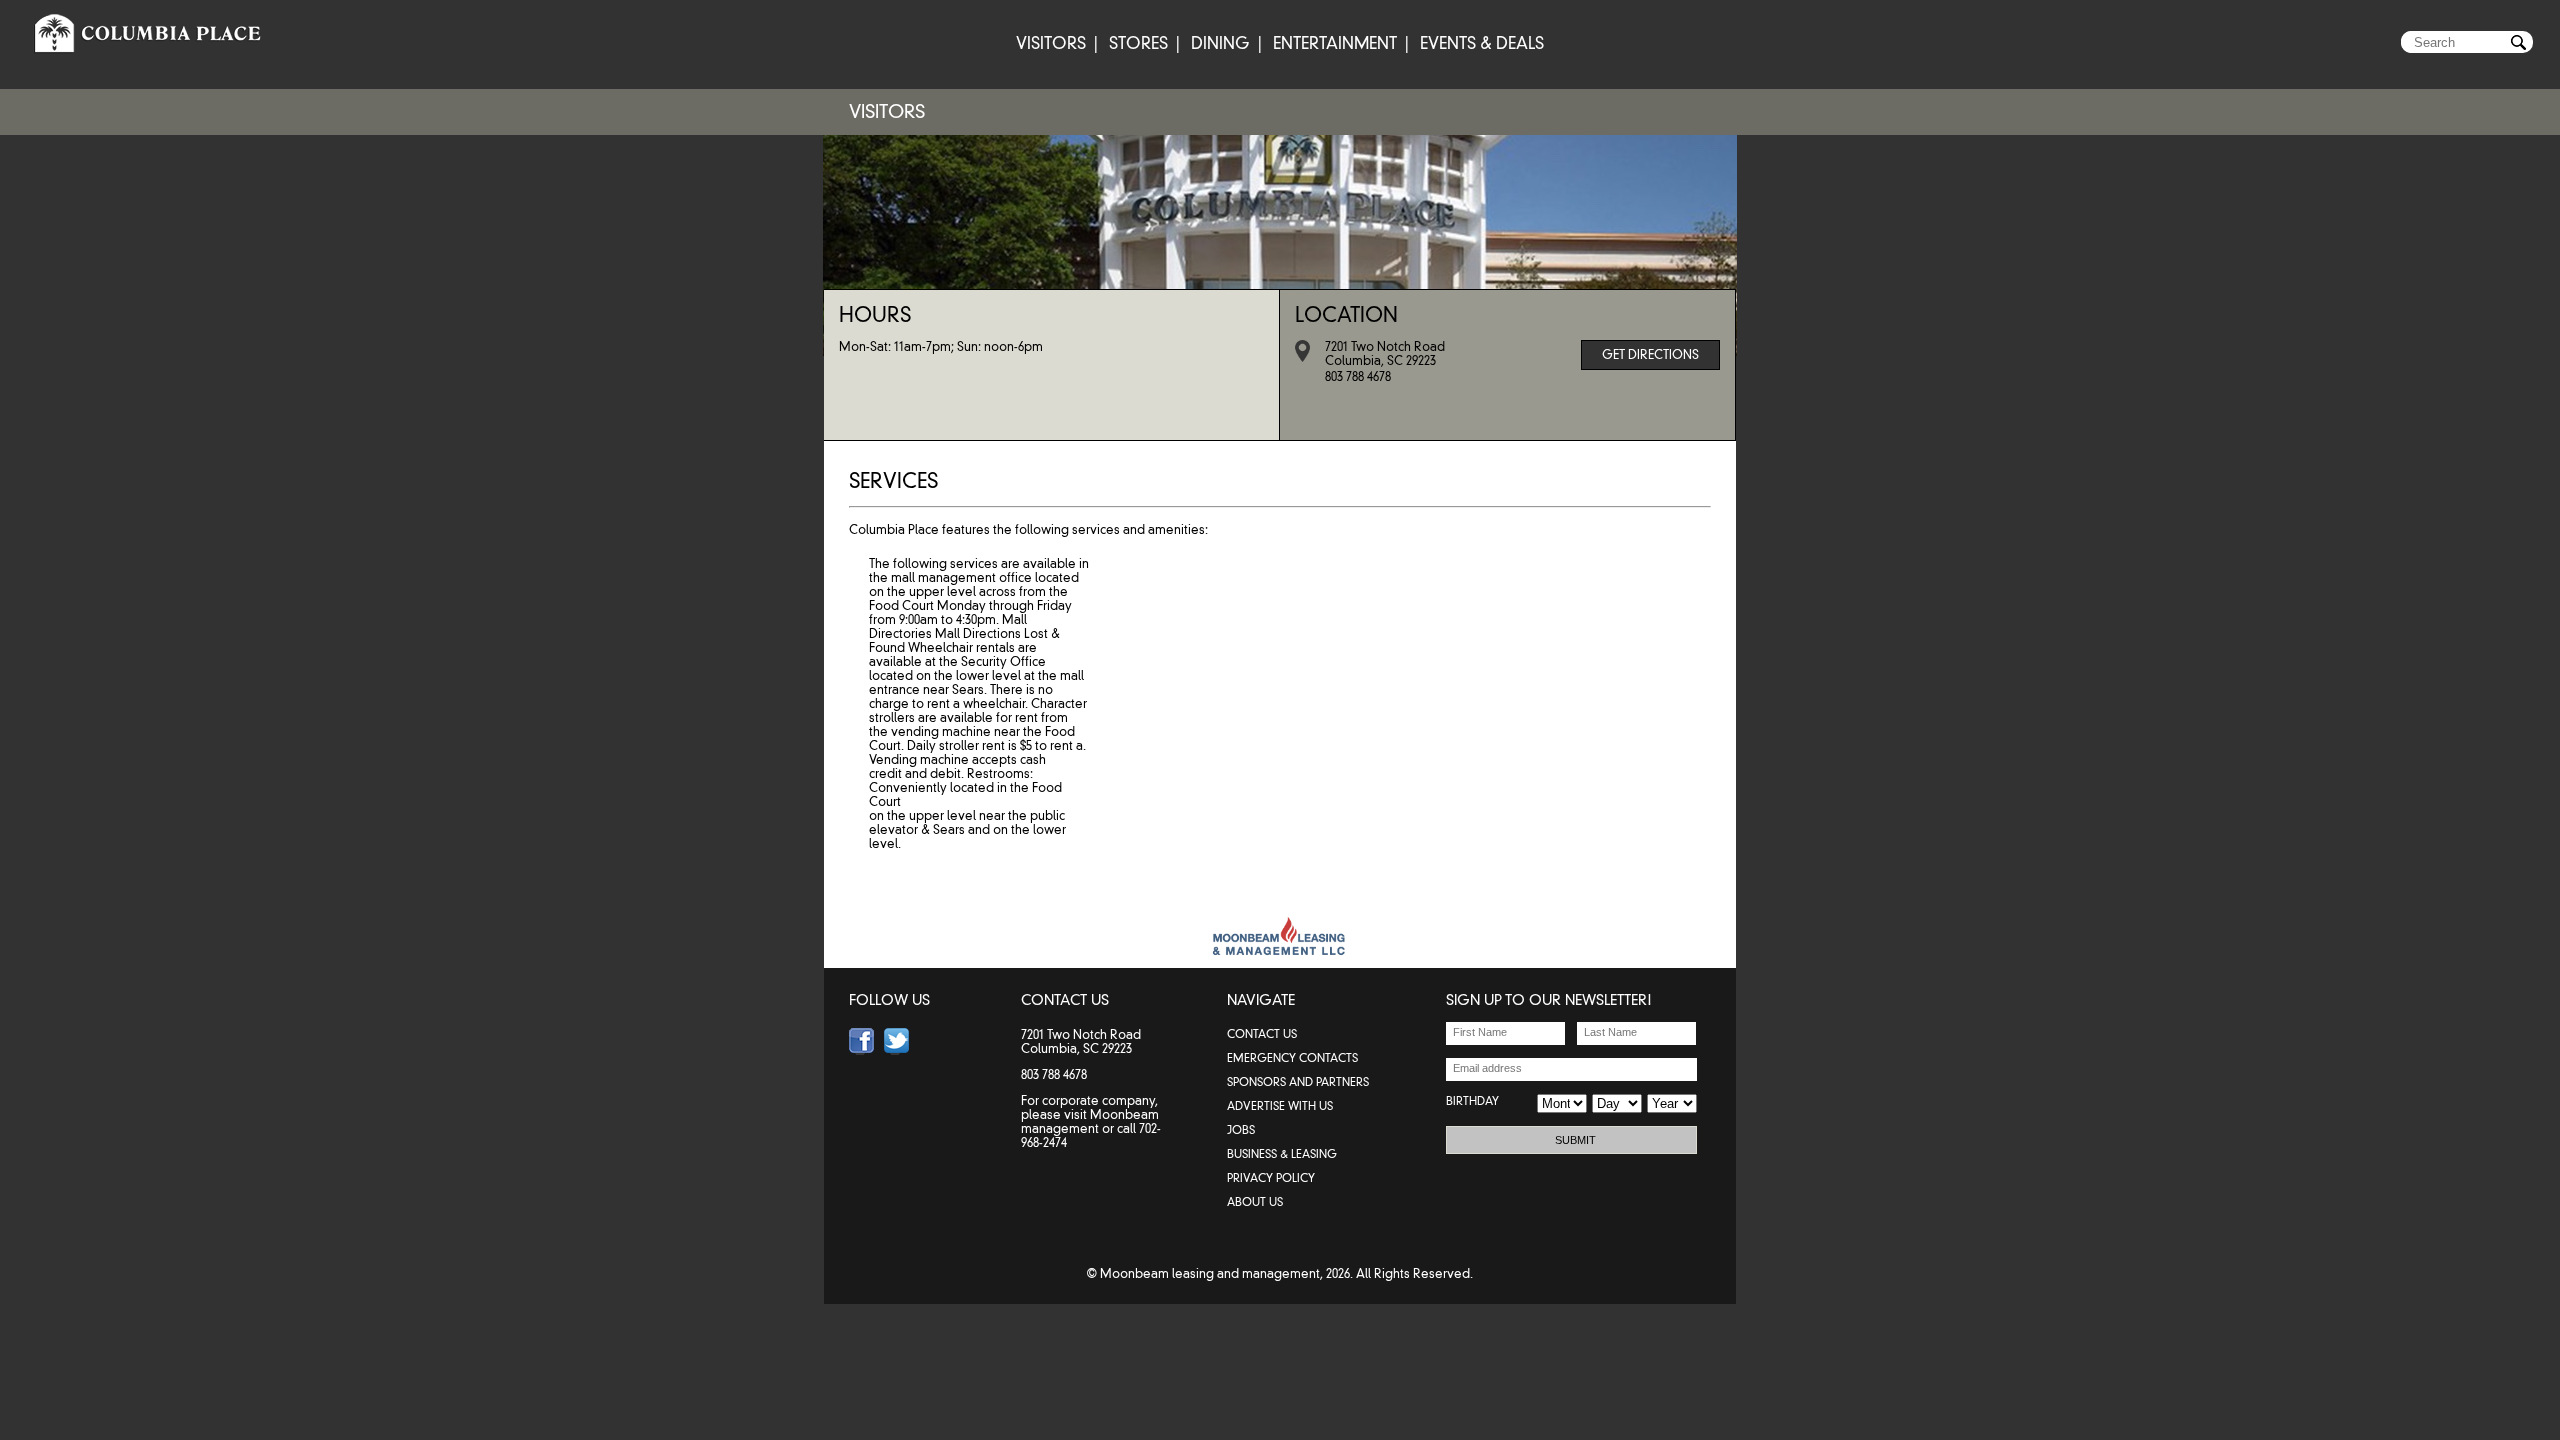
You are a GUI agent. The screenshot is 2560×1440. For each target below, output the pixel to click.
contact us (1262, 1034)
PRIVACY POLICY (1271, 1178)
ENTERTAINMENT (1335, 43)
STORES (1138, 43)
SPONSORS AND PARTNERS (1298, 1082)
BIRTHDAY (1472, 1101)
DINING (1220, 43)
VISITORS (1051, 43)
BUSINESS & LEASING (1282, 1154)
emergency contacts (1292, 1058)
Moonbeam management (1090, 1121)
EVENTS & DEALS (1482, 43)
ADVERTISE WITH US (1280, 1106)
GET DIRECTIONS (1650, 354)
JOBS (1241, 1130)
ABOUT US (1255, 1202)
